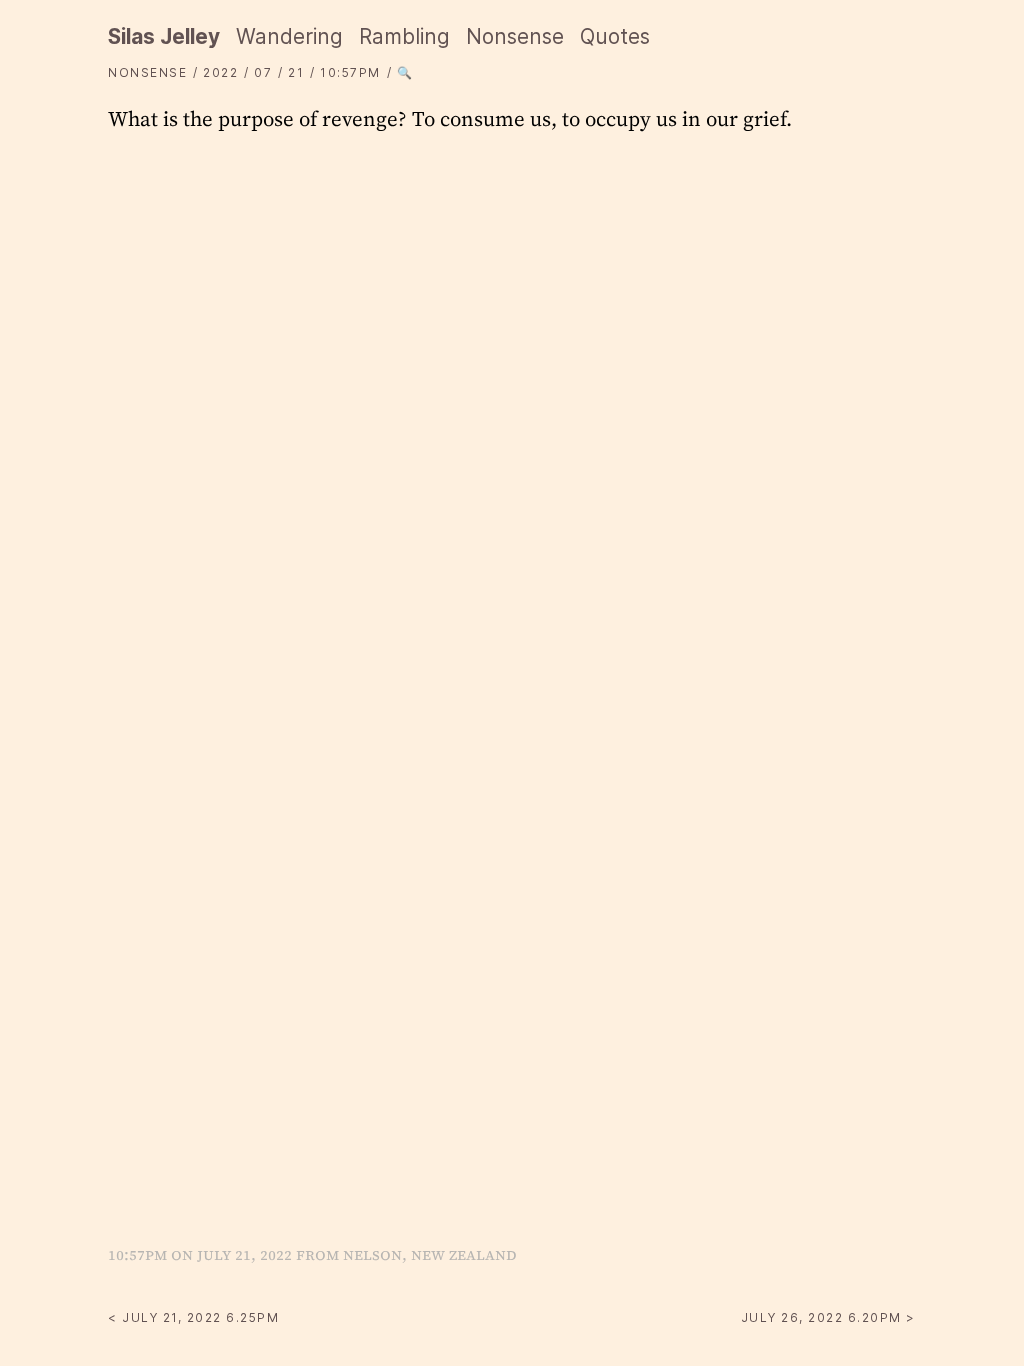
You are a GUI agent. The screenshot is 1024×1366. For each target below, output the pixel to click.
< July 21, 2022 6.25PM (193, 1317)
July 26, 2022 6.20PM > (828, 1317)
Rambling (404, 36)
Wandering (289, 36)
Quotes (615, 36)
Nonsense (515, 36)
